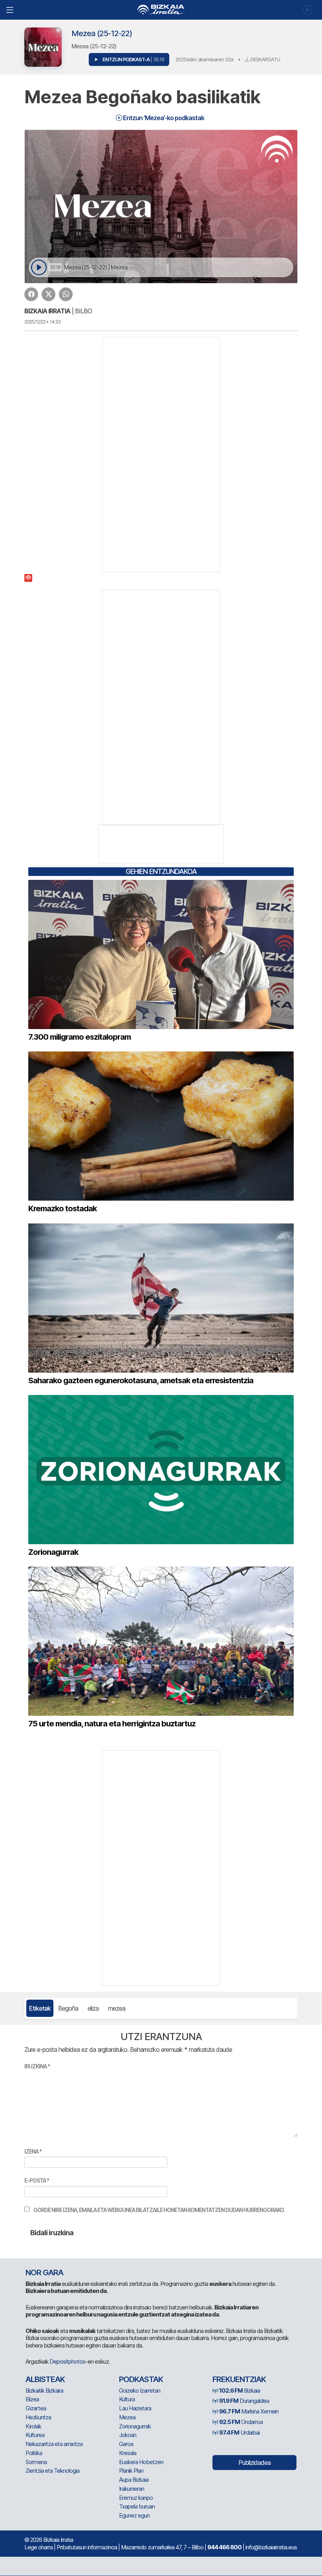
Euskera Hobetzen (141, 2462)
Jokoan (128, 2435)
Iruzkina (37, 2066)
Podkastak (141, 2379)
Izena (33, 2151)
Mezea (127, 2417)
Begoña (68, 2008)
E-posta (37, 2180)
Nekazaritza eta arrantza (54, 2444)
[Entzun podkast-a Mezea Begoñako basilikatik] (39, 268)
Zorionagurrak (135, 2426)
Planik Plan (131, 2471)
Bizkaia (240, 2390)
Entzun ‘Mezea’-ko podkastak (163, 118)
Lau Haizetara (135, 2408)
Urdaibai (239, 2432)
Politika (34, 2453)
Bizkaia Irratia (47, 311)
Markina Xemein (249, 2411)
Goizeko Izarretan (140, 2390)
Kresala (128, 2453)
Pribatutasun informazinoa (87, 2547)
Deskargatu (265, 59)
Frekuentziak (239, 2379)
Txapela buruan (137, 2506)
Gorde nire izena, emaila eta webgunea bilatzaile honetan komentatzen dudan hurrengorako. (159, 2210)
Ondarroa (241, 2422)
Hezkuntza (38, 2417)
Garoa (126, 2444)
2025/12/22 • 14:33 (42, 322)
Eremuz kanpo (136, 2498)
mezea (117, 2008)
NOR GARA (44, 2273)
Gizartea (36, 2408)
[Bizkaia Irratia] (161, 10)
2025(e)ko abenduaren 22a (204, 59)
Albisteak (45, 2379)
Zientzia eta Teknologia (52, 2471)
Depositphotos (67, 2361)
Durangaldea (244, 2401)
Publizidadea (254, 2463)
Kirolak (33, 2426)
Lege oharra (38, 2547)
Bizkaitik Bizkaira (44, 2390)
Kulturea (35, 2435)
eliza (93, 2008)
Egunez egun (134, 2515)
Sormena (36, 2462)
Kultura (127, 2399)
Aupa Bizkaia (134, 2480)
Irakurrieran (132, 2489)
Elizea (32, 2399)
